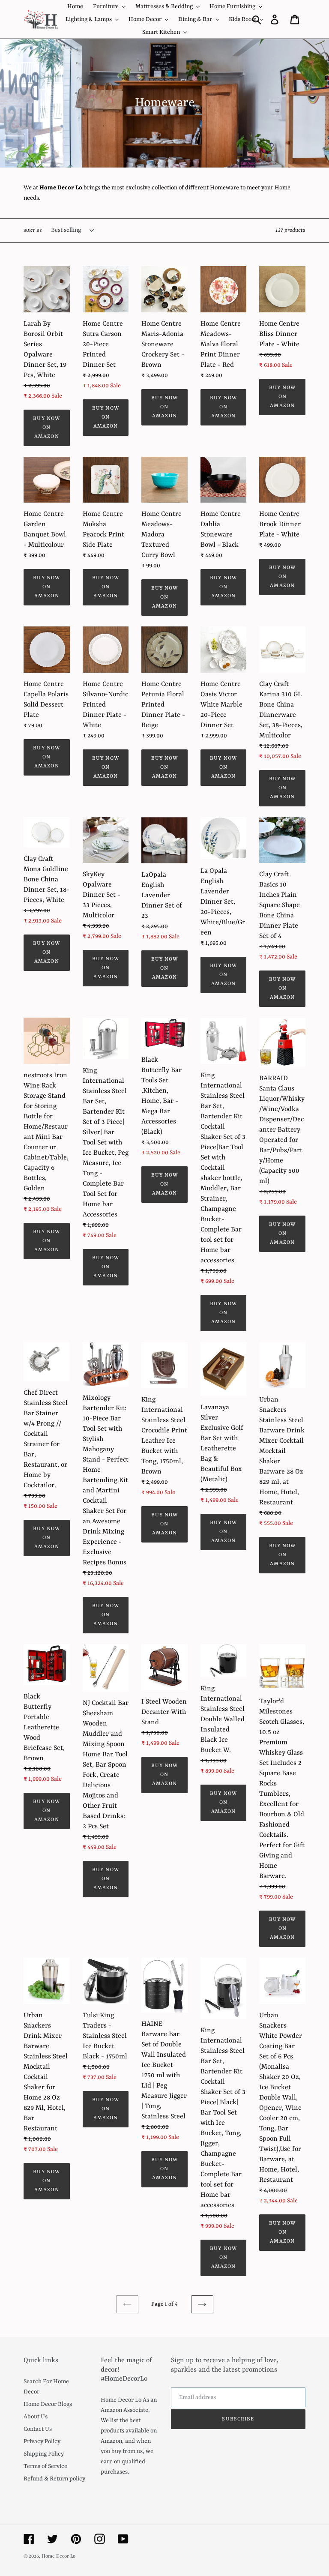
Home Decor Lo (58, 2557)
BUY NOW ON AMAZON (46, 428)
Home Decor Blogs (48, 2404)
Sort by (33, 231)
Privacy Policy (42, 2441)
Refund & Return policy (54, 2479)
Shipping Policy (44, 2454)
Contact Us (38, 2429)
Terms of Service (45, 2466)
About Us (36, 2417)
